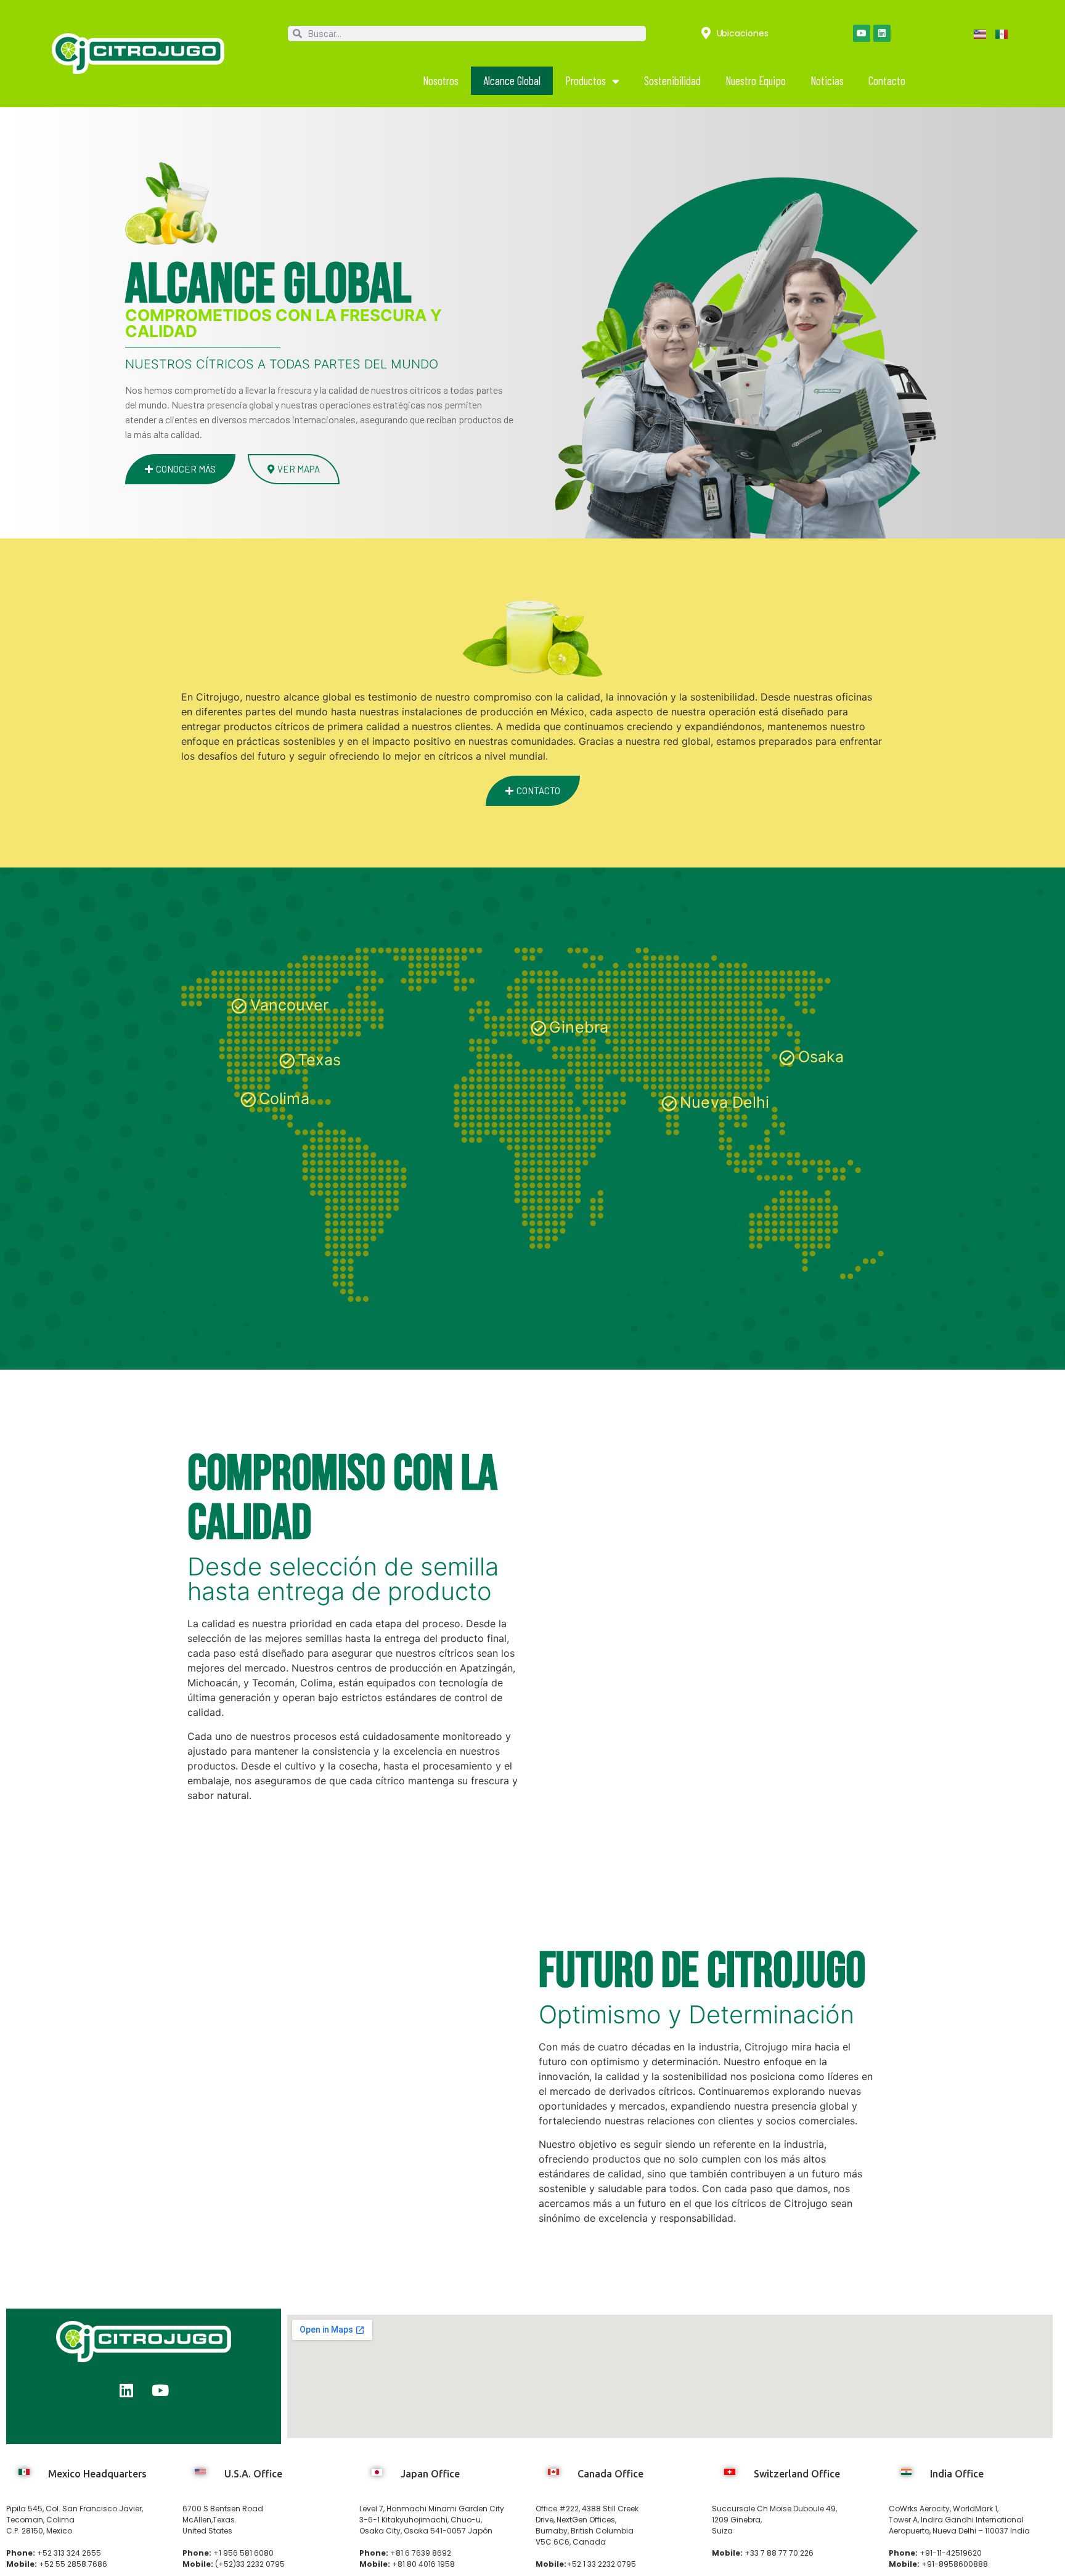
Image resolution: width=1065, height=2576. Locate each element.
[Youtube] (862, 33)
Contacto (887, 80)
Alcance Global (512, 80)
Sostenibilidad (672, 80)
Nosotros (441, 80)
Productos (586, 80)
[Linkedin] (882, 33)
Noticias (827, 80)
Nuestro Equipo (756, 80)
